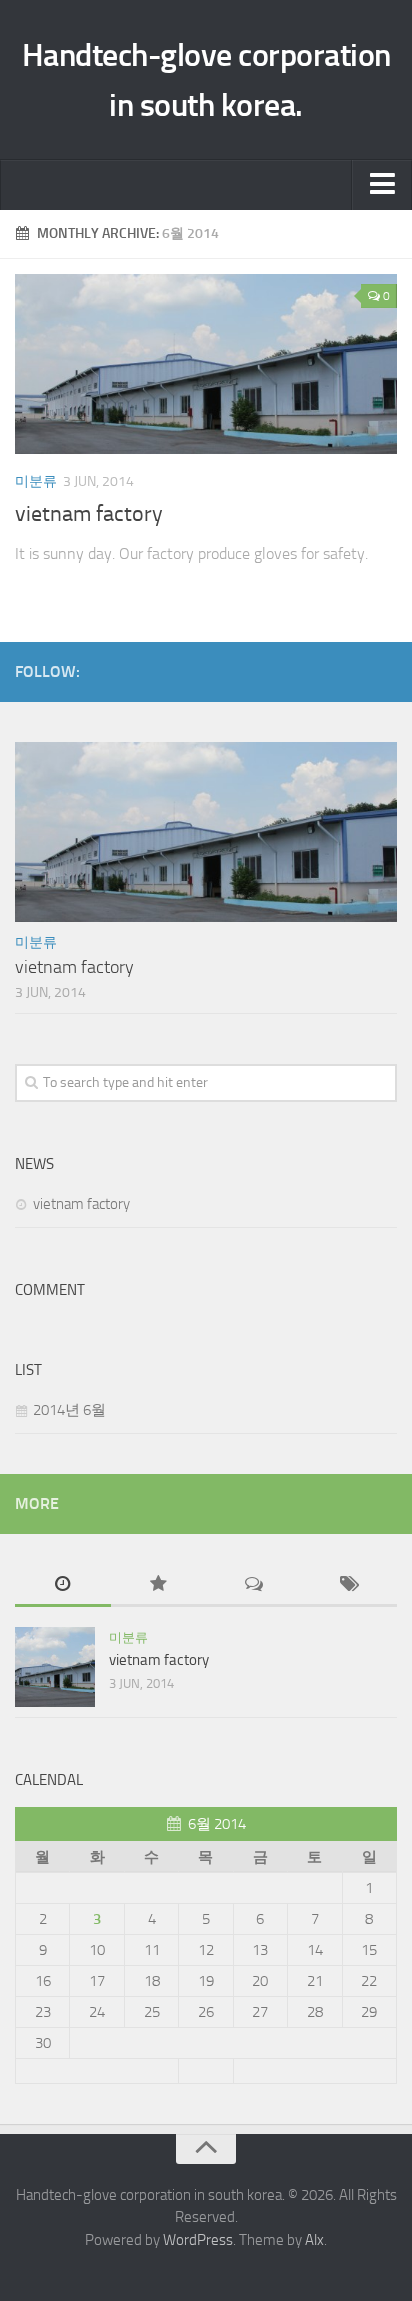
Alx (314, 2240)
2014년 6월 (69, 1410)
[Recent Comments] (254, 1585)
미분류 (36, 481)
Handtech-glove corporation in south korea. (206, 80)
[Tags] (350, 1585)
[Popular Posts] (159, 1585)
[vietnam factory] (206, 364)
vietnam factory (89, 514)
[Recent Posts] (63, 1585)
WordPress (198, 2240)
